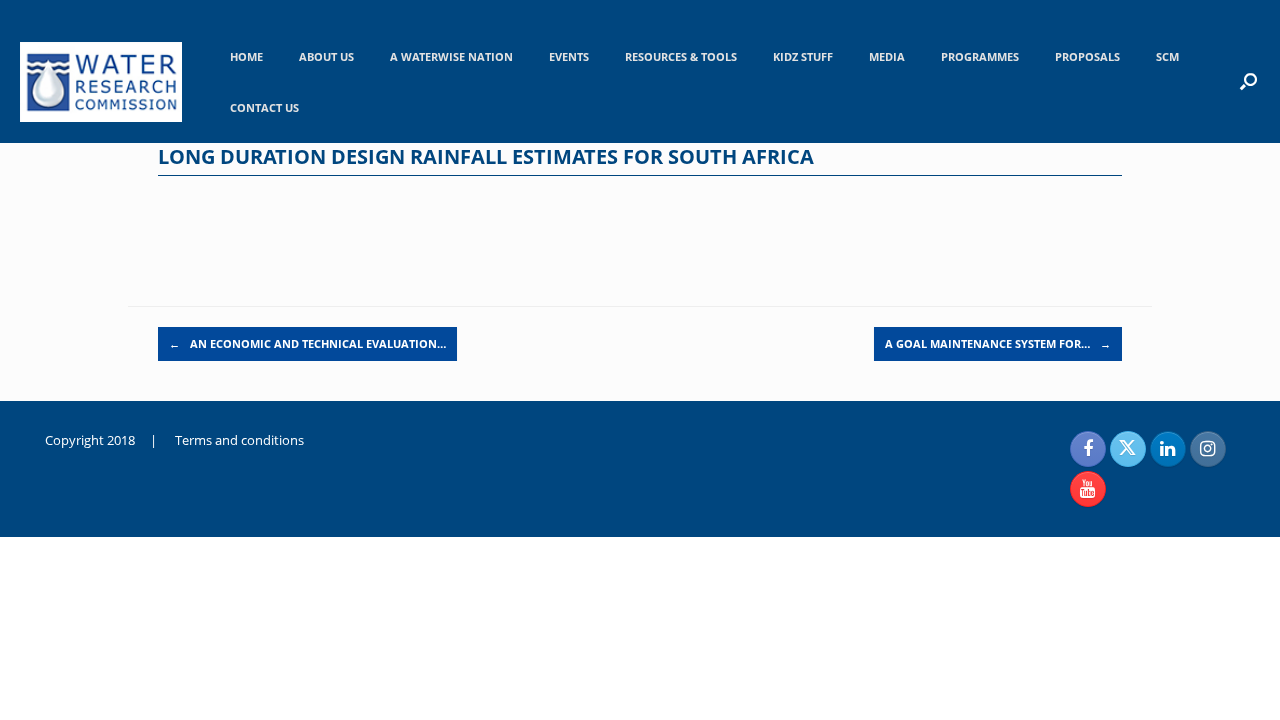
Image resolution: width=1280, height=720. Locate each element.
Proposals (1087, 56)
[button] (1248, 81)
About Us (326, 56)
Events (569, 56)
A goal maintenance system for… (998, 343)
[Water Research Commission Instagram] (1208, 449)
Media (887, 56)
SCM (1167, 56)
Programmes (980, 56)
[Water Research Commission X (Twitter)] (1128, 449)
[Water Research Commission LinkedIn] (1168, 449)
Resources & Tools (681, 56)
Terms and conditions (239, 440)
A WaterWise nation (451, 56)
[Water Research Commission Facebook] (1088, 449)
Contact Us (264, 107)
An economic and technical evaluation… (307, 343)
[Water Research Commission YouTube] (1088, 489)
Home (246, 56)
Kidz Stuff (803, 56)
